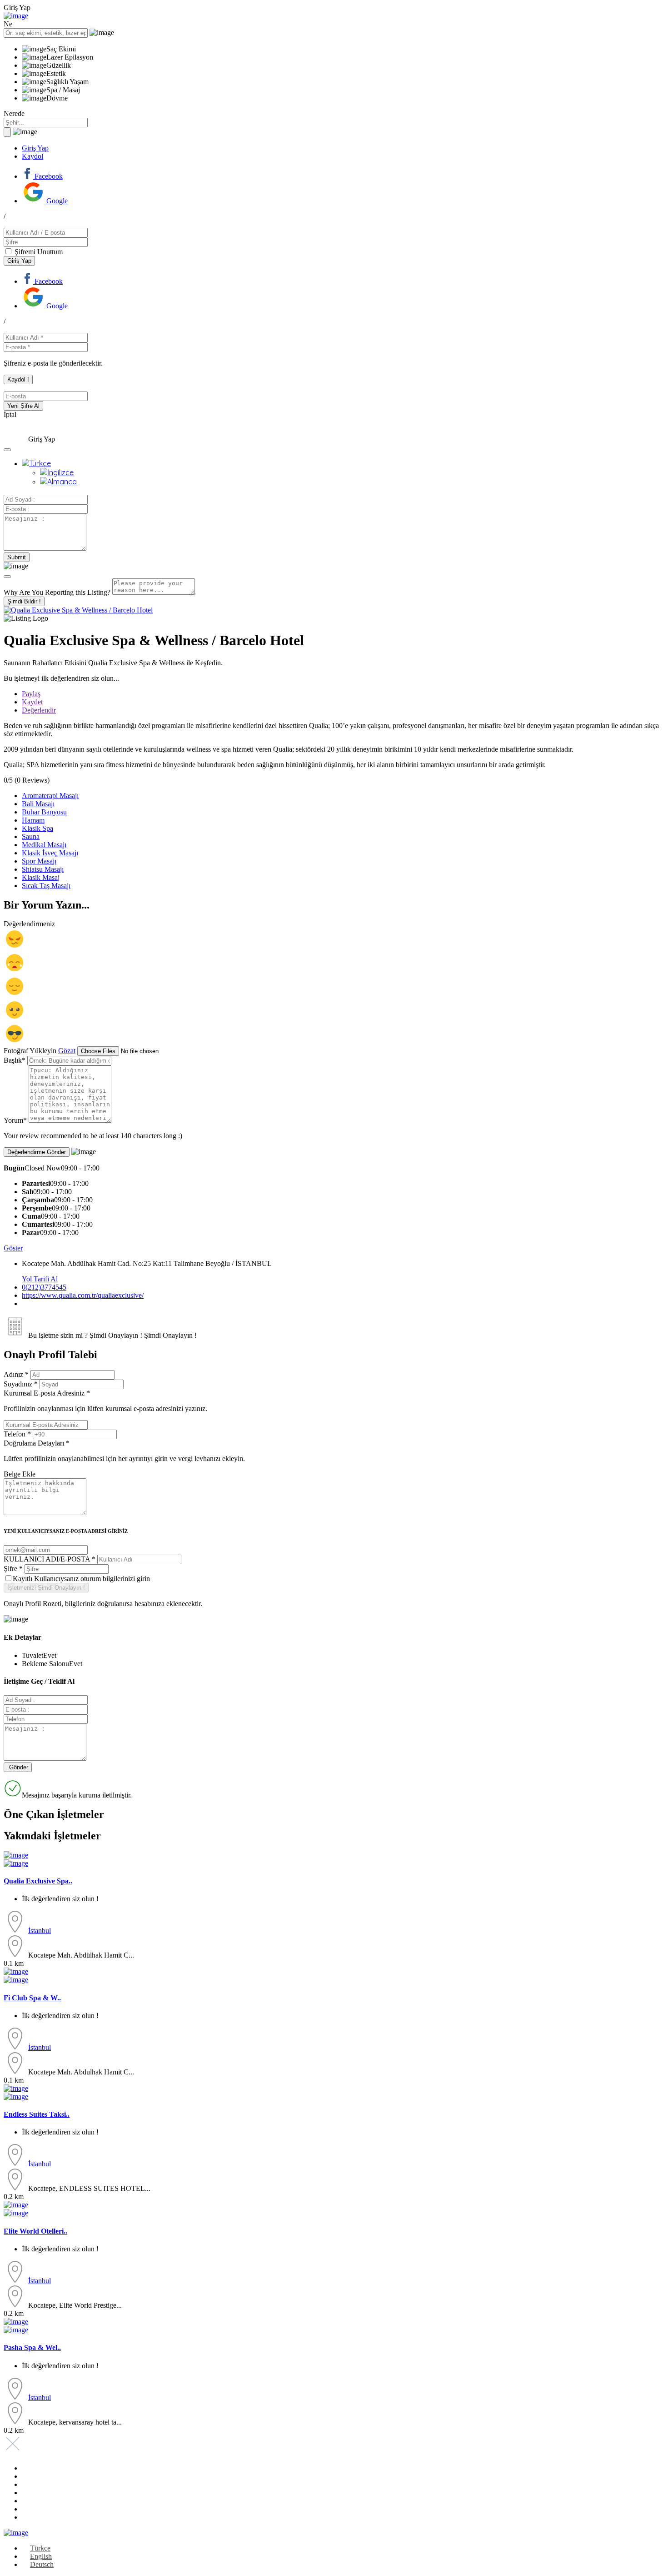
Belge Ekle (20, 1474)
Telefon (17, 1434)
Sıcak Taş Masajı (46, 886)
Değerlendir (39, 710)
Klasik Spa (37, 828)
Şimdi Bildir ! (24, 601)
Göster (13, 1248)
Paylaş (31, 694)
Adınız (16, 1374)
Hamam (33, 820)
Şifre (13, 1569)
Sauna (31, 836)
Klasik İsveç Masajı (50, 853)
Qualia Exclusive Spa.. (38, 1881)
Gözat (67, 1051)
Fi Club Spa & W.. (32, 1998)
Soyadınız (21, 1384)
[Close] (7, 577)
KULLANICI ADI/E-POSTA (50, 1559)
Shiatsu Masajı (43, 869)
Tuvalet (32, 1655)
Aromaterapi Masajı (50, 796)
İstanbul (40, 1931)
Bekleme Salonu (45, 1664)
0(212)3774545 (44, 1287)
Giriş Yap (35, 148)
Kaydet (32, 702)
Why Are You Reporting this (57, 592)
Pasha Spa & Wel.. (32, 2348)
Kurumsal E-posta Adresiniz (105, 1401)
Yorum (15, 1120)
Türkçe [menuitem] (40, 2548)
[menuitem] (36, 463)
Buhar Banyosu (44, 812)
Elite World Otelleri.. (35, 2231)
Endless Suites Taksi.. (37, 2114)
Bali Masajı (38, 804)
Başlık (15, 1060)
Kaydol (32, 156)
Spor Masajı (39, 861)
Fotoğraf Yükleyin (30, 1051)
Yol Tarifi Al (40, 1279)
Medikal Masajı (44, 845)
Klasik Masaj (41, 877)
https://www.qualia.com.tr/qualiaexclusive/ (83, 1295)
